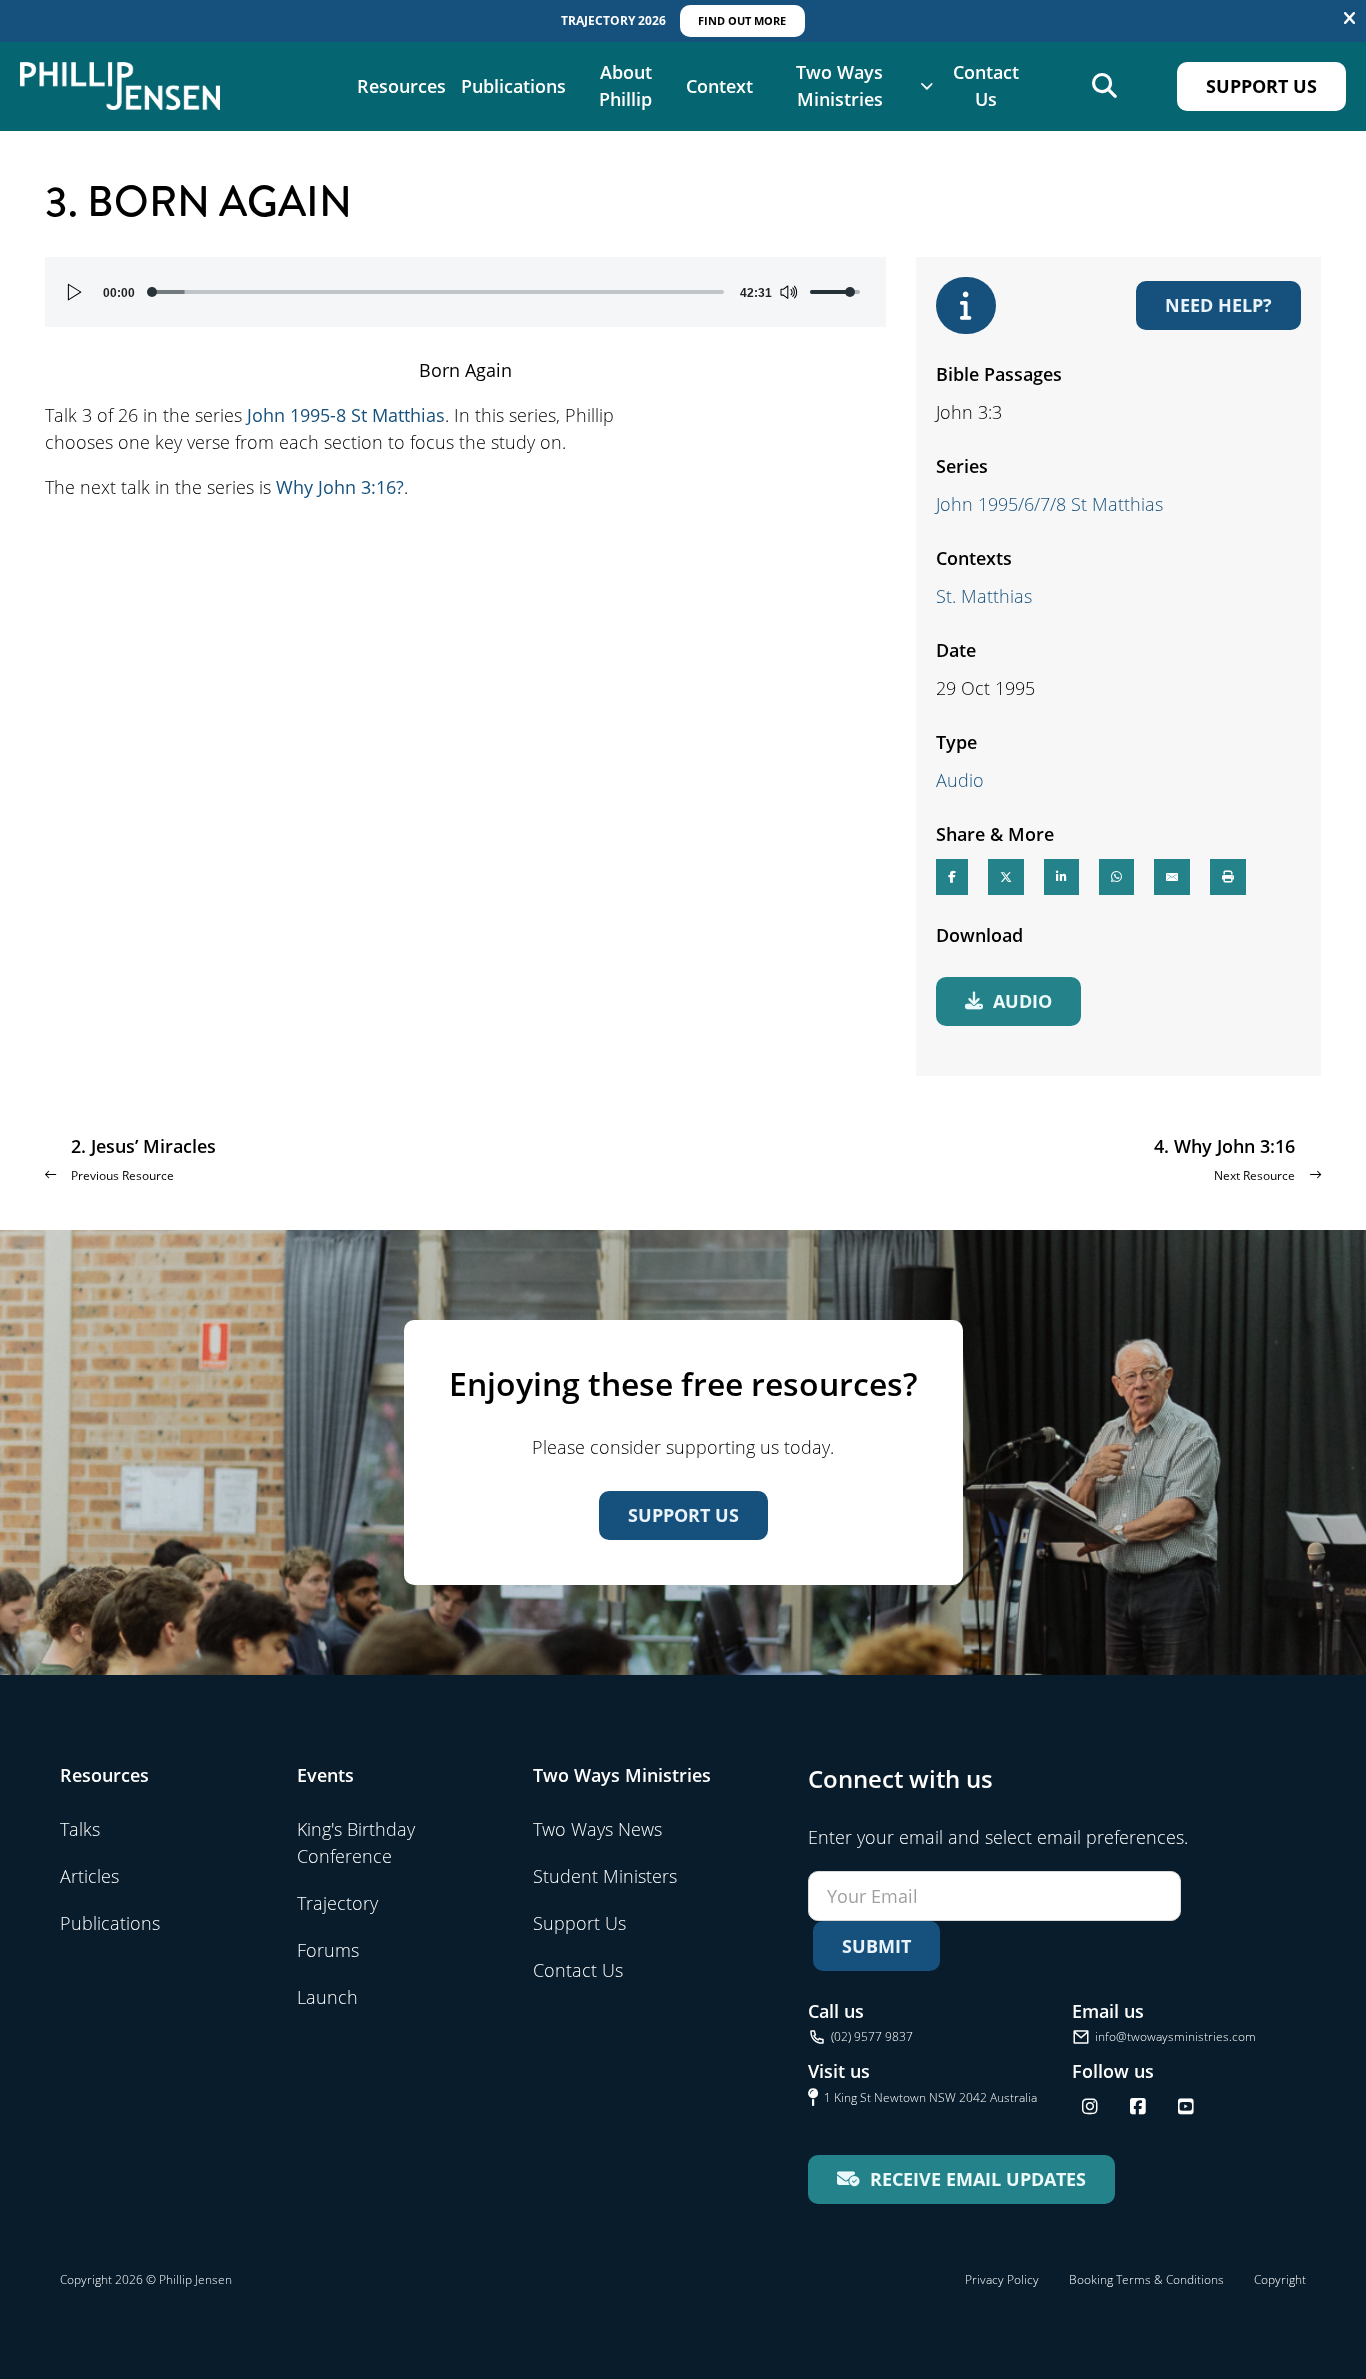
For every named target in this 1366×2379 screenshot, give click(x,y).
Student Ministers (605, 1876)
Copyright (1280, 2279)
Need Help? (1218, 305)
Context (719, 86)
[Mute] (788, 292)
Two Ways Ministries (839, 85)
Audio (960, 780)
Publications (513, 86)
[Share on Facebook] (952, 877)
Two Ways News (597, 1829)
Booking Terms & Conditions (1146, 2279)
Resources (401, 86)
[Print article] (1228, 877)
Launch (327, 1997)
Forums (328, 1950)
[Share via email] (1172, 877)
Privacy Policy (1002, 2279)
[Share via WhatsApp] (1116, 877)
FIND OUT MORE (742, 20)
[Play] (75, 292)
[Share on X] (1006, 877)
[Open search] (1104, 86)
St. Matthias (984, 596)
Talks (80, 1829)
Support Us (1261, 86)
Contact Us (986, 85)
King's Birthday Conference (356, 1842)
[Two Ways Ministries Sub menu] (927, 86)
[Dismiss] (1349, 19)
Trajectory (337, 1903)
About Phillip (625, 85)
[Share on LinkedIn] (1061, 877)
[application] (465, 292)
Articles (89, 1876)
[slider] (437, 292)
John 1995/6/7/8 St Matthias (1049, 504)
